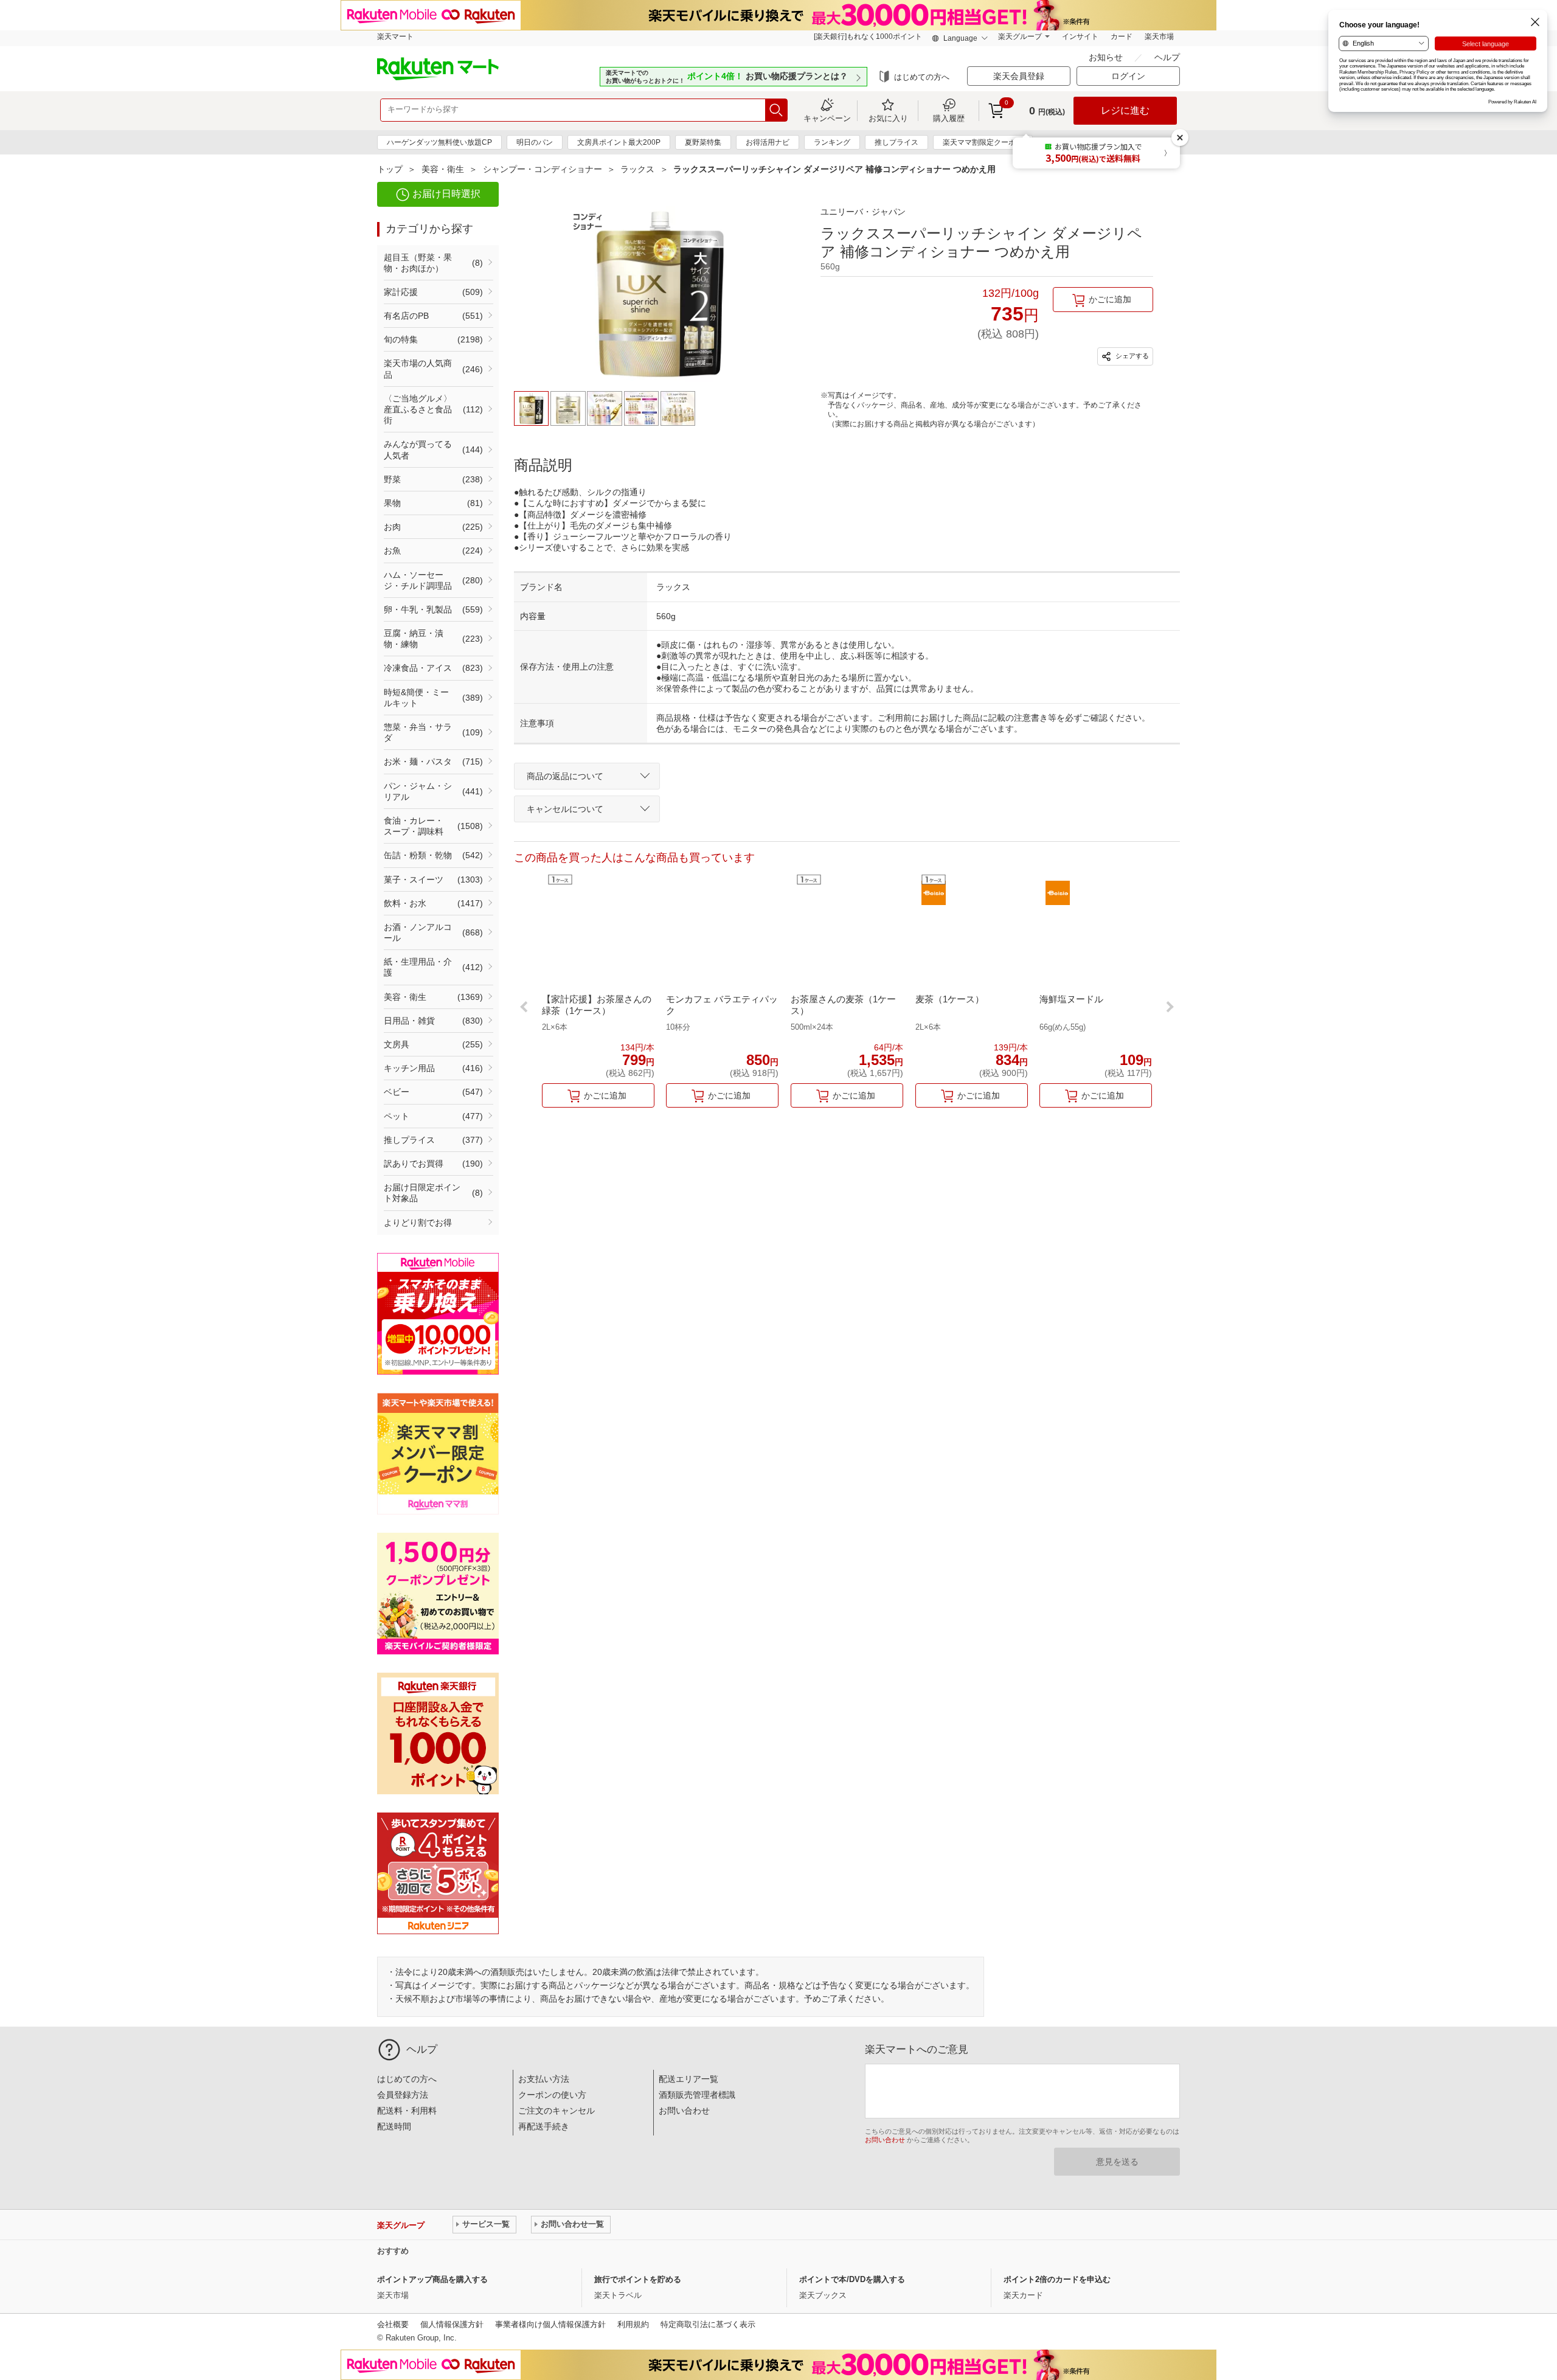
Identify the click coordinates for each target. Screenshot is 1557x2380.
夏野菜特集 (703, 142)
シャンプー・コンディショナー (543, 169)
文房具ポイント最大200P (619, 142)
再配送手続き (544, 2126)
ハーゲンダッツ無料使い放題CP (439, 142)
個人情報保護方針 (452, 2324)
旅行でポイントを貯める (638, 2279)
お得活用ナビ (768, 142)
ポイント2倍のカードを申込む (1057, 2279)
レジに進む (1125, 110)
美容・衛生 (443, 169)
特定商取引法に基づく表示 (708, 2324)
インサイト (1080, 36)
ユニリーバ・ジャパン (863, 212)
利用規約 (633, 2324)
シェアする (1131, 356)
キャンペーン (827, 118)
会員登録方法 (403, 2095)
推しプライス (896, 142)
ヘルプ (1167, 57)
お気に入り (888, 118)
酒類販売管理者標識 (697, 2095)
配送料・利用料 (407, 2111)
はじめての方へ (922, 77)
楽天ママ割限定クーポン (983, 142)
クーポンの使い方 (552, 2095)
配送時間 (394, 2126)
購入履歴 (949, 118)
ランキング (832, 142)
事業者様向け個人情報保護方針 (550, 2324)
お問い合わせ (684, 2111)
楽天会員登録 (1019, 76)
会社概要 (393, 2324)
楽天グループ (1020, 36)
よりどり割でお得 (418, 1223)
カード (1122, 36)
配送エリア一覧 (688, 2079)
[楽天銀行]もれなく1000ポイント (868, 36)
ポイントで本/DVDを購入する (852, 2279)
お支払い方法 (544, 2079)
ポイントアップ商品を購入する (432, 2279)
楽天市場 (1159, 36)
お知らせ (1107, 57)
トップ (390, 169)
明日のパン (535, 142)
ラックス (637, 169)
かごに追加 (1110, 299)
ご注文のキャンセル (557, 2111)
